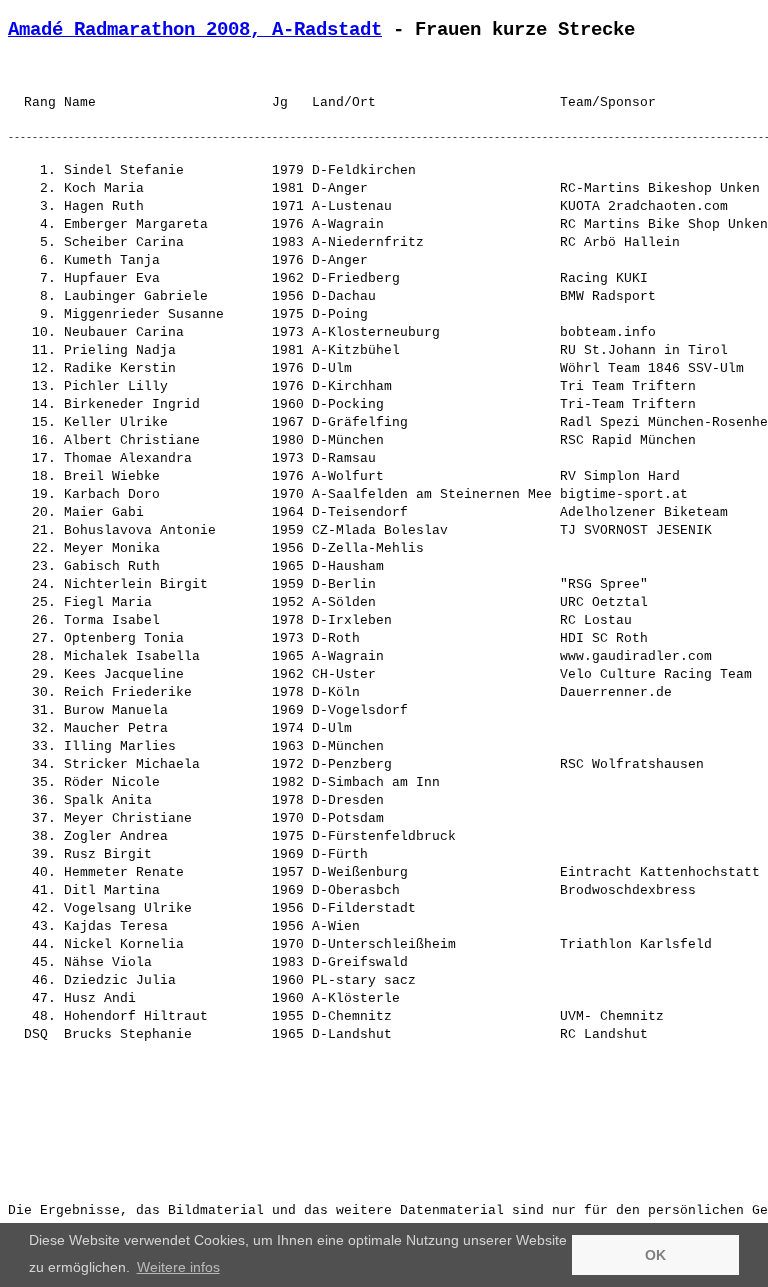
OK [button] (655, 1255)
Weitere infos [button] (178, 1267)
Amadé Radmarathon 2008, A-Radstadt (195, 30)
